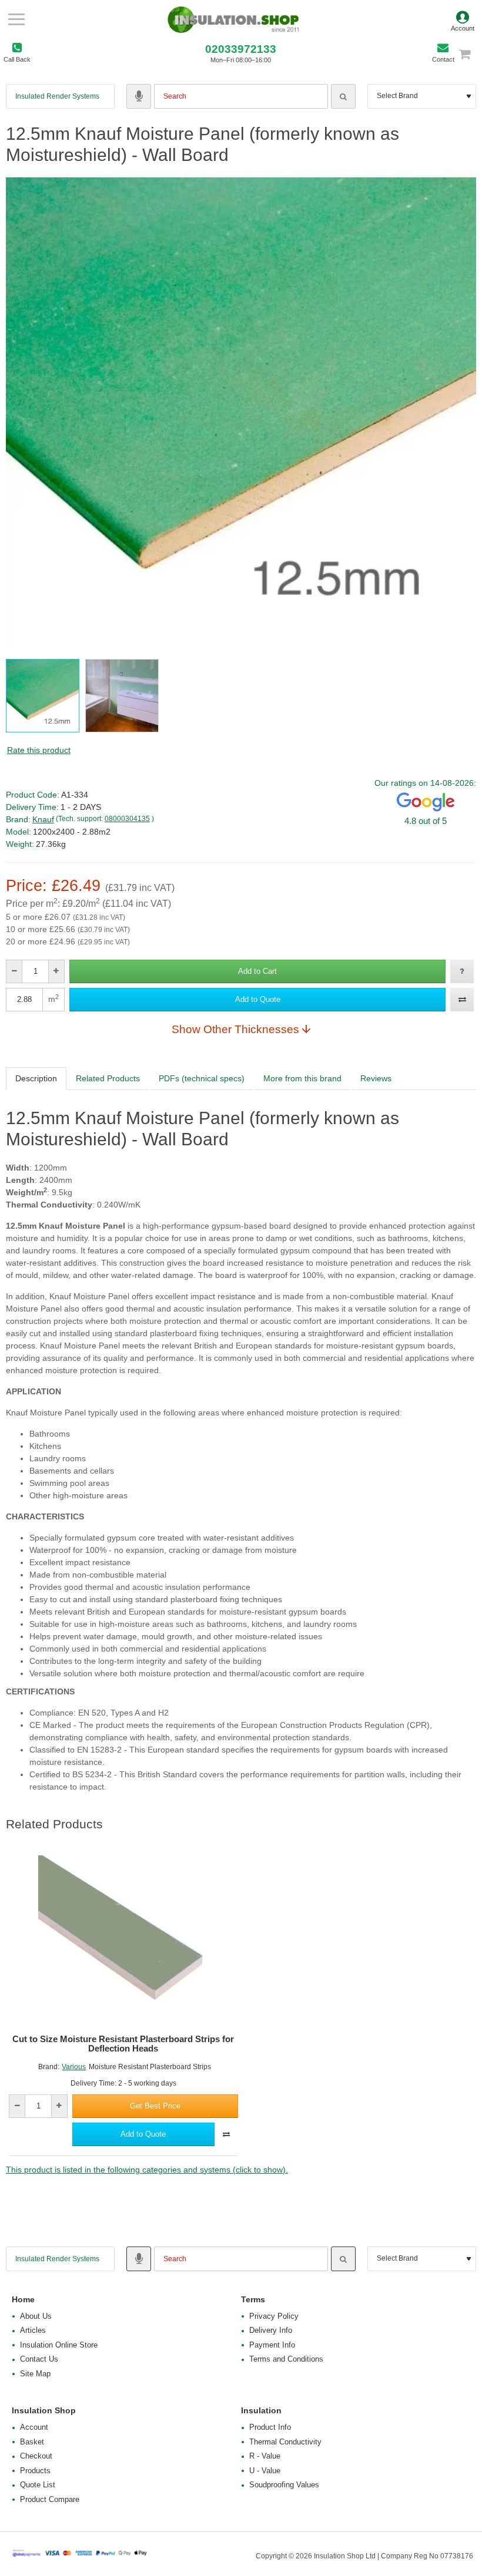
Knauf (43, 819)
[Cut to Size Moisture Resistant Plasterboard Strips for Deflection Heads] (123, 1941)
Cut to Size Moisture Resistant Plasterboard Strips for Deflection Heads (123, 2044)
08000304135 (127, 819)
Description (36, 1078)
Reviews (376, 1078)
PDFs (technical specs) (202, 1078)
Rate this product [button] (39, 750)
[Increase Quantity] (56, 971)
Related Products (108, 1078)
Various (74, 2067)
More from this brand (302, 1078)
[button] (257, 971)
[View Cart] (470, 54)
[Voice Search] (139, 96)
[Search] (343, 96)
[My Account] (463, 19)
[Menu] (16, 19)
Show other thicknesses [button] (235, 1029)
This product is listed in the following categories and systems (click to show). (147, 2170)
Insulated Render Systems (57, 96)
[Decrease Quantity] (14, 971)
